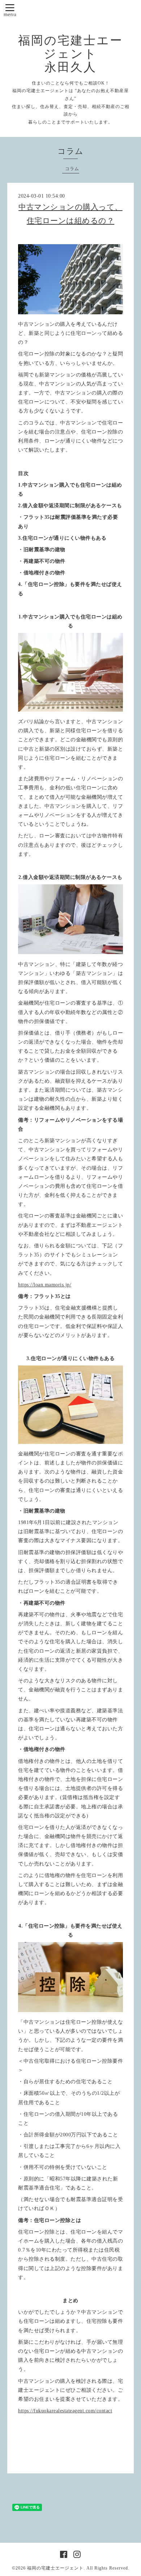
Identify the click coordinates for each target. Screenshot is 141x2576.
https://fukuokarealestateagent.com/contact (65, 2411)
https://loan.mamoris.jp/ (45, 1285)
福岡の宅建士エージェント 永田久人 (70, 54)
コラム (72, 169)
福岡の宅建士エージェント (55, 2568)
